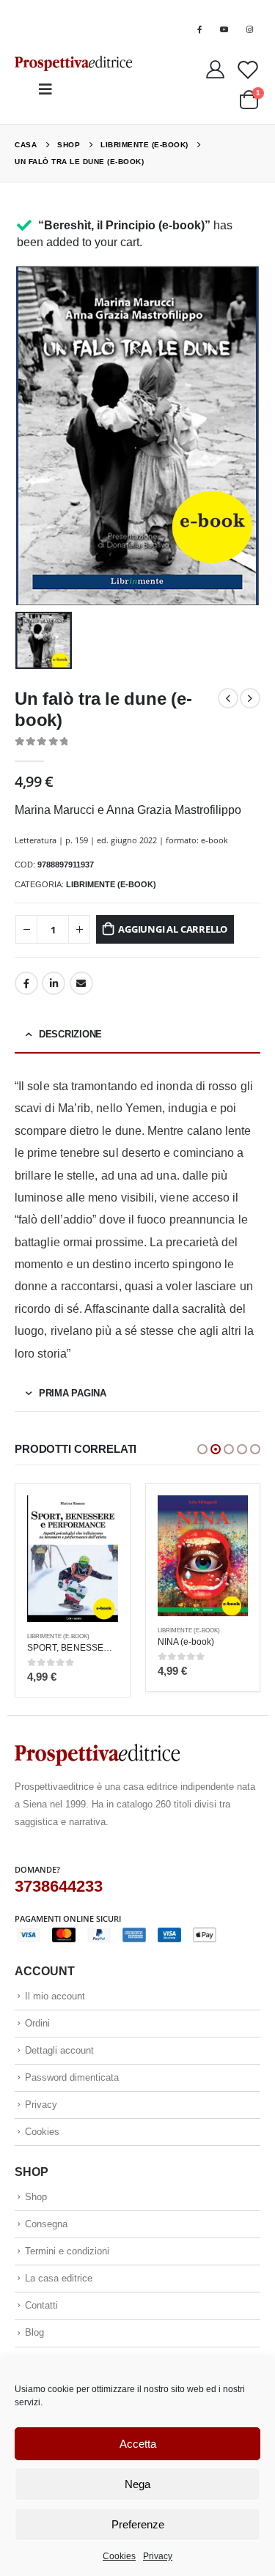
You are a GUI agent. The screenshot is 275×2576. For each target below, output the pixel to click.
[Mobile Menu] (45, 89)
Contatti (41, 2305)
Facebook (26, 983)
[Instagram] (249, 29)
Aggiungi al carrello (173, 929)
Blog (34, 2332)
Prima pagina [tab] (73, 1393)
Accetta (138, 2444)
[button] (202, 1449)
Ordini (37, 2023)
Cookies (119, 2556)
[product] (73, 1559)
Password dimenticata (72, 2077)
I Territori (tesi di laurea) (117, 9)
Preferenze (138, 2524)
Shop (36, 2197)
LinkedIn (54, 983)
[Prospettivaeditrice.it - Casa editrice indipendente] (73, 63)
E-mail (81, 983)
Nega (137, 2484)
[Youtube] (224, 29)
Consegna (46, 2224)
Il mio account (55, 1996)
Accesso (236, 9)
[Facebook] (199, 29)
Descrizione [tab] (70, 1034)
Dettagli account (59, 2050)
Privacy (158, 2556)
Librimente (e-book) (111, 884)
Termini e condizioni (67, 2251)
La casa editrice (59, 2278)
